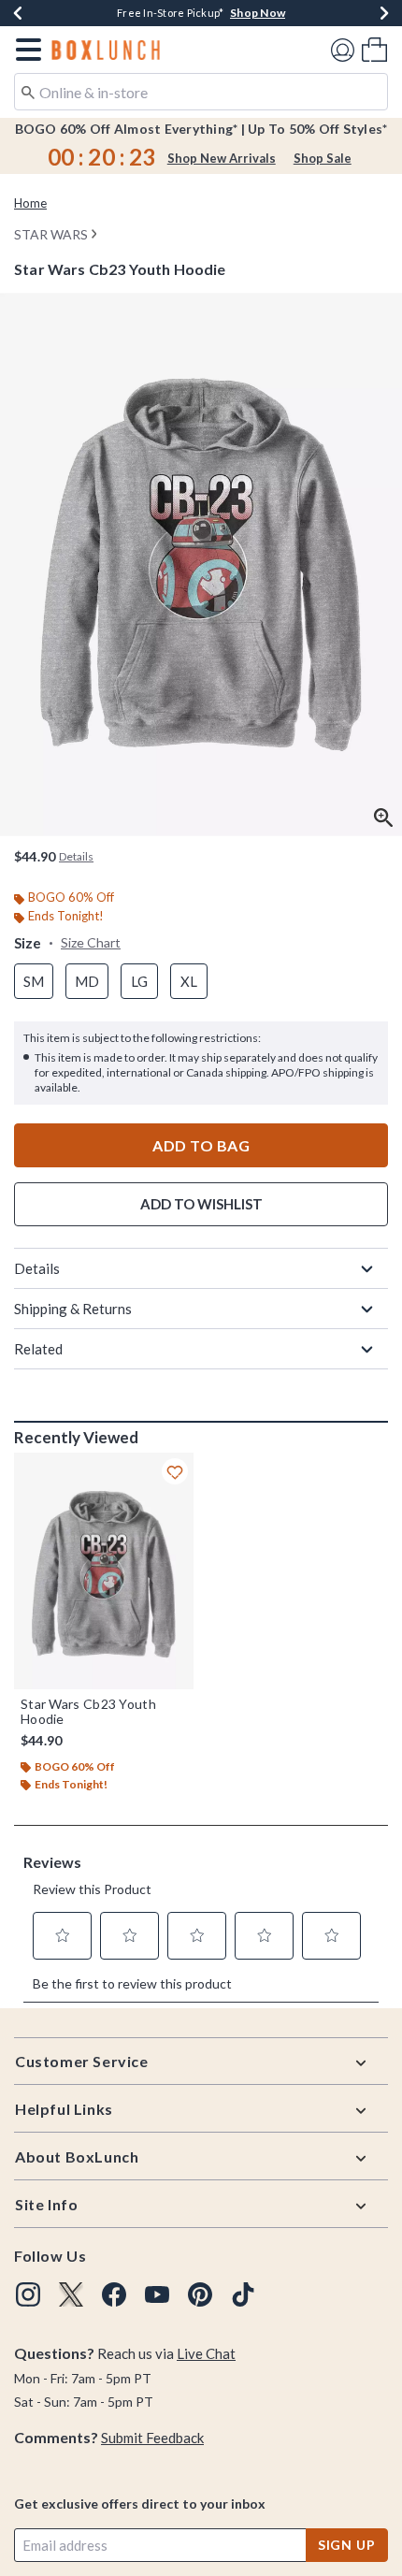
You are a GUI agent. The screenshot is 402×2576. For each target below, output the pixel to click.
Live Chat (206, 2353)
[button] (25, 50)
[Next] (384, 13)
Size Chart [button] (91, 942)
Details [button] (76, 856)
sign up (347, 2545)
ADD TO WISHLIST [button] (201, 1204)
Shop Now (258, 13)
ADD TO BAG (201, 1145)
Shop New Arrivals (222, 158)
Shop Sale (323, 158)
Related (38, 1349)
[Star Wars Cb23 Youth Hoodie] (104, 1571)
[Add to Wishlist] (175, 1471)
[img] (28, 2294)
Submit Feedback (152, 2438)
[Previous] (18, 13)
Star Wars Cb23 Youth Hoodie (88, 1712)
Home (30, 203)
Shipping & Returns (73, 1309)
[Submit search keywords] (28, 91)
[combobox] (201, 92)
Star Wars (51, 234)
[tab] (201, 564)
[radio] (34, 982)
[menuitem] (374, 49)
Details (37, 1268)
